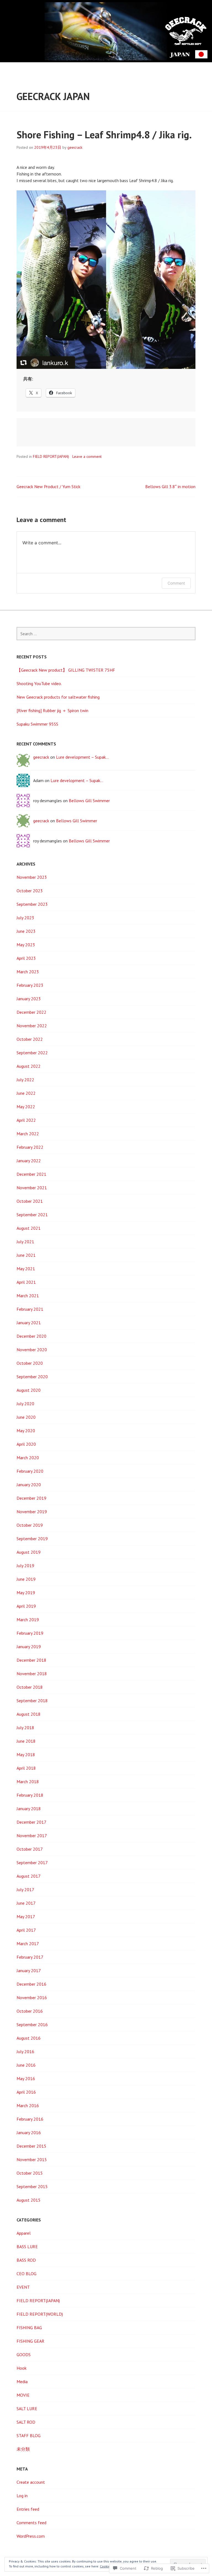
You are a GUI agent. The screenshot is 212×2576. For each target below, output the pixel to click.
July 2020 (25, 1404)
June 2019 (26, 1579)
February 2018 (30, 1795)
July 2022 (25, 1080)
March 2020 (28, 1458)
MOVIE (23, 2395)
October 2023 (30, 891)
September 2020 (32, 1377)
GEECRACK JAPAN (53, 96)
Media (22, 2382)
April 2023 (26, 958)
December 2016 (31, 1984)
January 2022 (29, 1161)
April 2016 (26, 2092)
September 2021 (32, 1215)
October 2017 (30, 1849)
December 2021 (31, 1174)
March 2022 (28, 1134)
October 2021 (30, 1201)
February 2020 (30, 1471)
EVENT (23, 2287)
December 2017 (31, 1822)
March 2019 (28, 1620)
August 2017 (29, 1876)
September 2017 (32, 1863)
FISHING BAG (29, 2328)
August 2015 (29, 2200)
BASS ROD (26, 2260)
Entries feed (28, 2509)
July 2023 (25, 918)
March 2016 (28, 2105)
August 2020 (29, 1390)
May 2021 (26, 1269)
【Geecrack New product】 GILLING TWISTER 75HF (66, 670)
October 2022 (30, 1039)
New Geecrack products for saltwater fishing (58, 697)
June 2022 (26, 1093)
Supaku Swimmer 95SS (37, 724)
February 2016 (30, 2119)
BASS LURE (27, 2247)
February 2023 (30, 985)
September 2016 (32, 2024)
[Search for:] (106, 634)
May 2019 (26, 1593)
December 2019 (31, 1498)
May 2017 (26, 1917)
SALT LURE (27, 2409)
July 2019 (25, 1566)
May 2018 (26, 1755)
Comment (176, 583)
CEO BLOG (26, 2274)
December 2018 (31, 1660)
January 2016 (29, 2132)
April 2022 (26, 1120)
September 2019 (32, 1539)
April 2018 (26, 1768)
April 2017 (26, 1930)
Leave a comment (87, 456)
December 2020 (31, 1336)
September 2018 (32, 1701)
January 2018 (29, 1809)
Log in (22, 2496)
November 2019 (32, 1512)
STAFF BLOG (29, 2436)
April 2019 (26, 1606)
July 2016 (25, 2051)
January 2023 (29, 999)
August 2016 (29, 2038)
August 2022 (29, 1066)
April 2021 (26, 1282)
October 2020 (30, 1363)
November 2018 (32, 1674)
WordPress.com (31, 2536)
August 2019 (29, 1552)
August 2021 (29, 1228)
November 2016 (32, 1997)
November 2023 (32, 877)
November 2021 (32, 1188)
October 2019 (30, 1525)
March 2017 (28, 1944)
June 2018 (26, 1741)
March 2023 (28, 972)
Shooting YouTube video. (39, 683)
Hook (22, 2368)
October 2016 (30, 2011)
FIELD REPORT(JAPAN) (51, 456)
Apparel (24, 2233)
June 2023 (26, 931)
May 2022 (26, 1107)
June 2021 (26, 1255)
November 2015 (32, 2159)
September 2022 (32, 1053)
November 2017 (32, 1836)
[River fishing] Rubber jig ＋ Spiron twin (52, 710)
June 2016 (26, 2065)
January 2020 (29, 1485)
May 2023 (26, 945)
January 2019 (29, 1647)
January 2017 (29, 1970)
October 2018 (30, 1687)
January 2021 (29, 1323)
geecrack (75, 147)
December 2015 (31, 2146)
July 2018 (25, 1728)
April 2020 (26, 1444)
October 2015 (30, 2173)
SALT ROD (26, 2422)
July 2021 (25, 1242)
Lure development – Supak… (82, 757)
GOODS (24, 2355)
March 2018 (28, 1782)
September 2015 (32, 2186)
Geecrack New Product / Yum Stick (48, 486)
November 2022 (32, 1026)
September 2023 (32, 904)
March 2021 (28, 1296)
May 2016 (26, 2078)
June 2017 (26, 1903)
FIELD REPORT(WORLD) (40, 2314)
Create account (31, 2482)
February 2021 (30, 1309)
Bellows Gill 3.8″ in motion (170, 486)
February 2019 (30, 1633)
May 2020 (26, 1431)
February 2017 (30, 1957)
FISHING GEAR (31, 2341)
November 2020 (32, 1350)
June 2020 (26, 1417)
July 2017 (25, 1890)
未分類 (23, 2449)
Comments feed (31, 2523)
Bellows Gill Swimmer (89, 801)
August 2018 (29, 1714)
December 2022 (31, 1012)
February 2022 (30, 1147)
